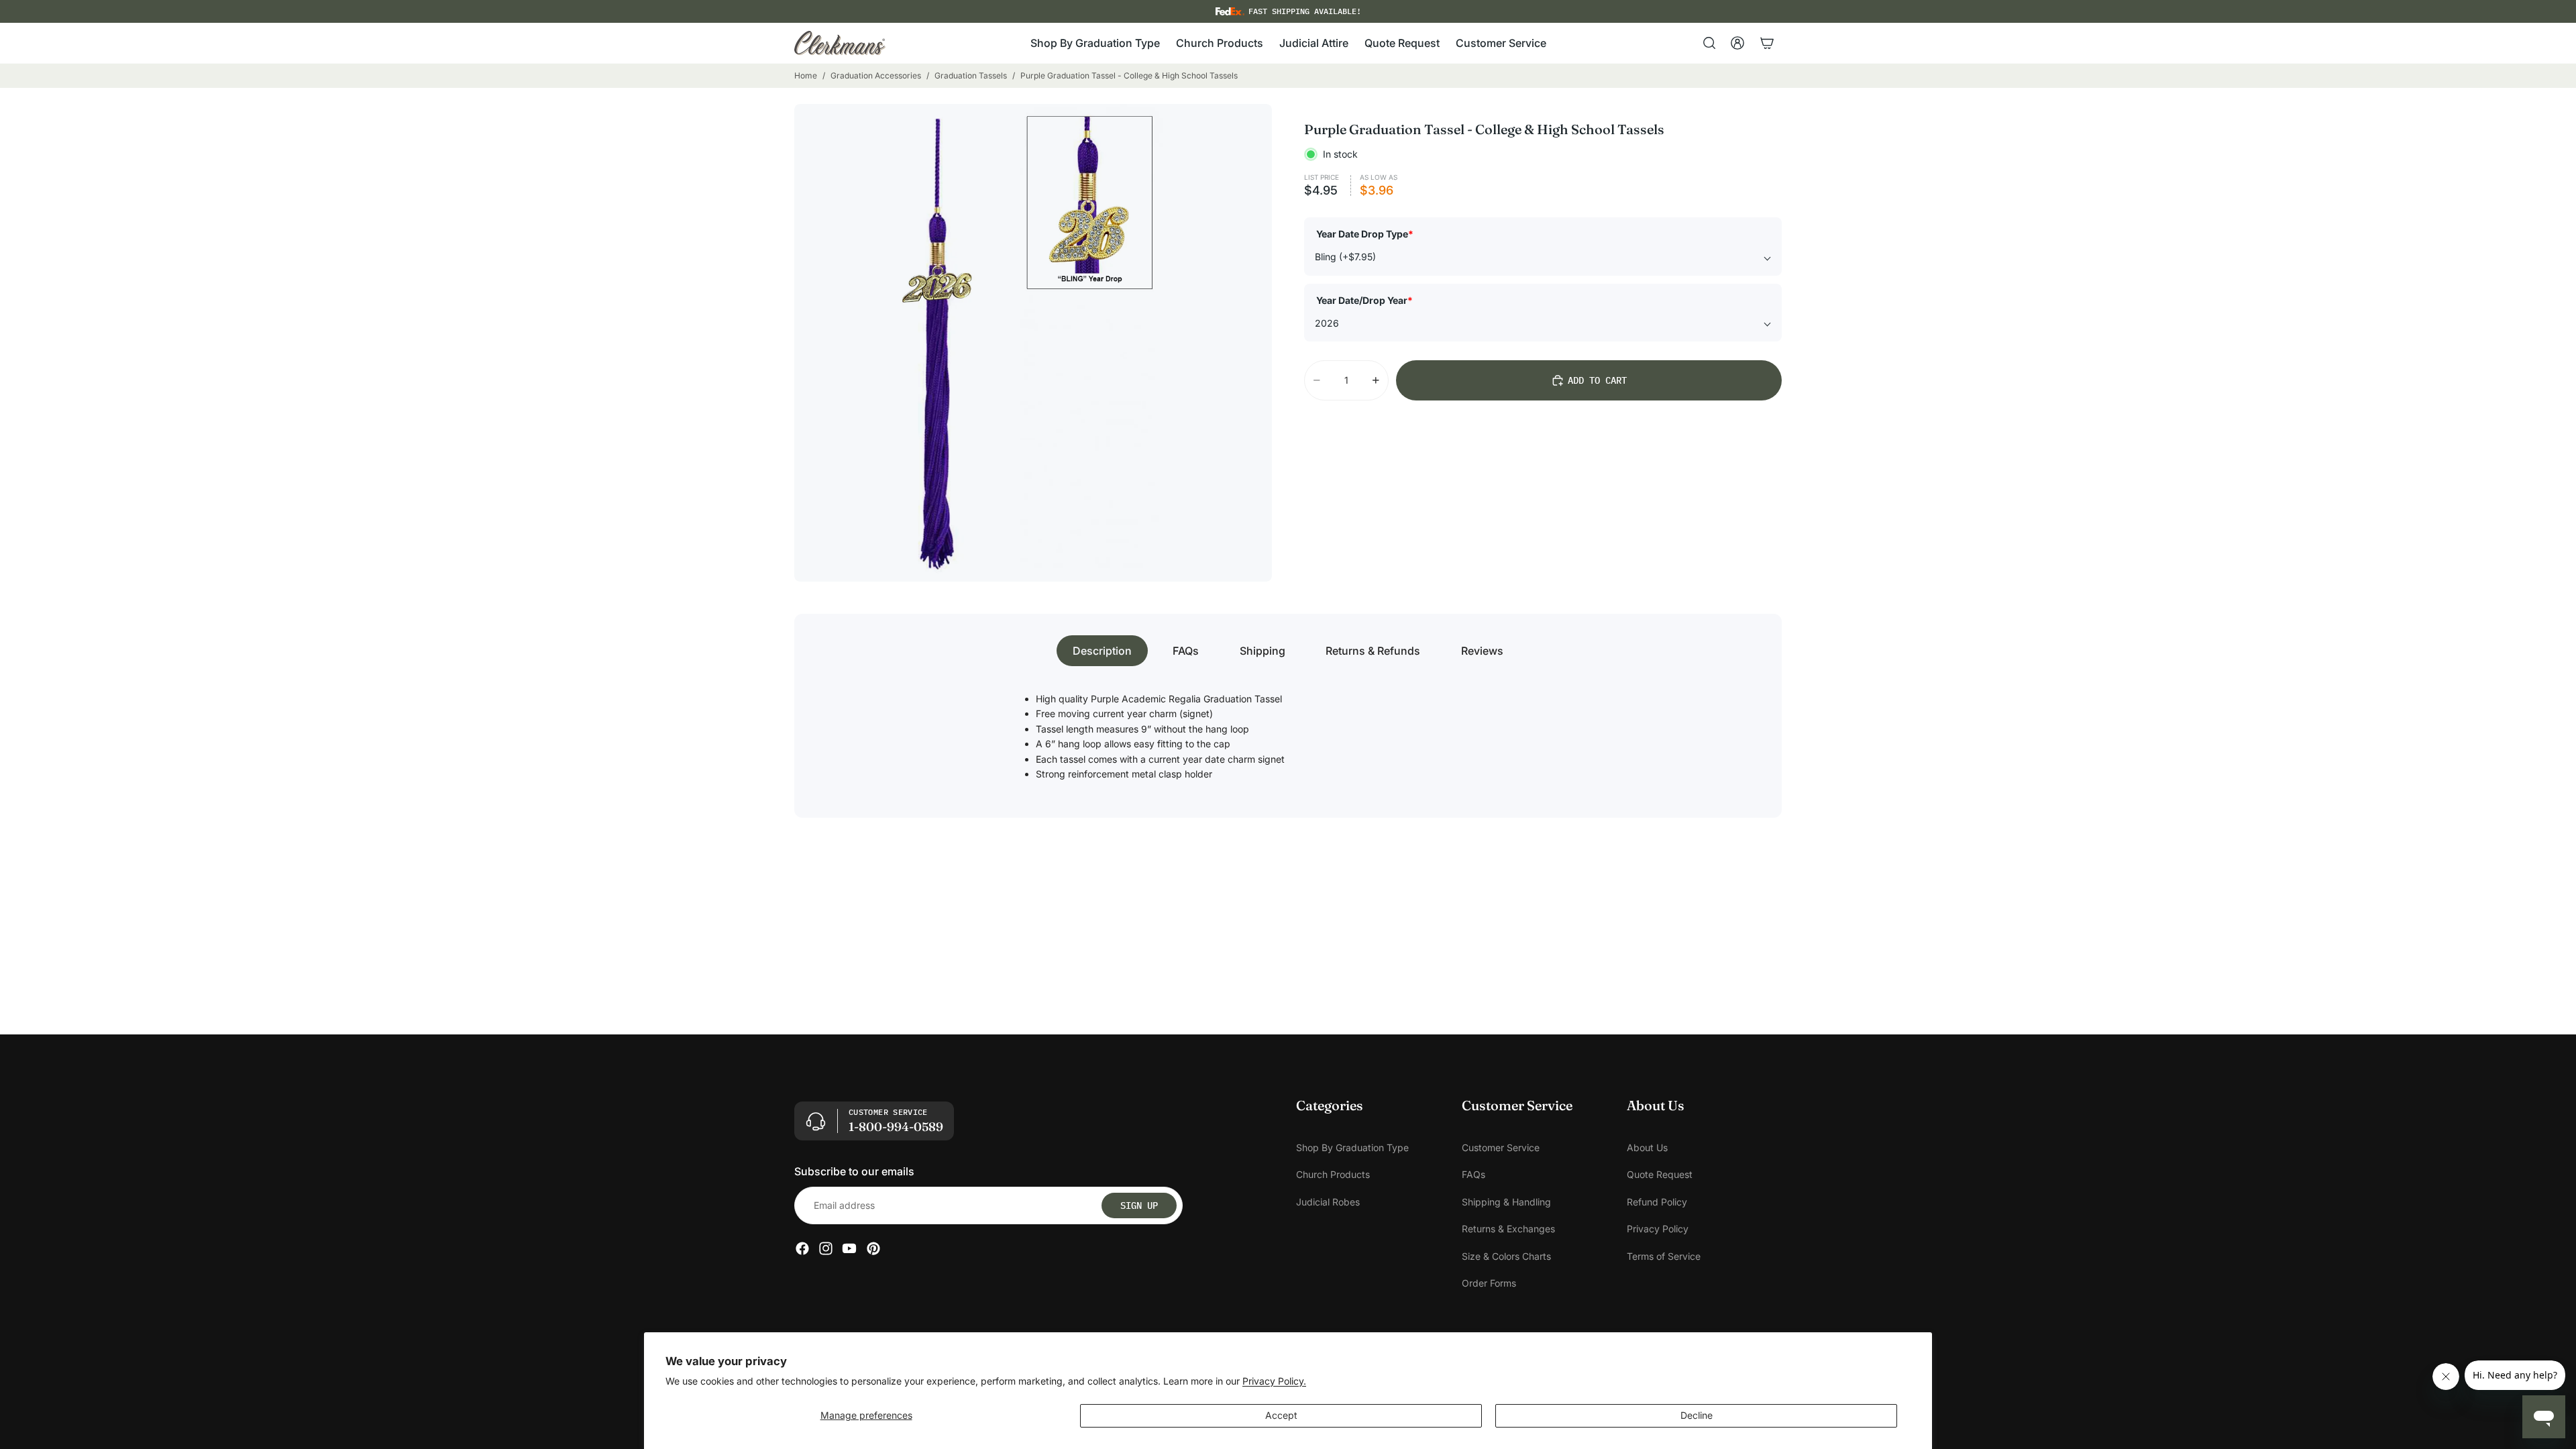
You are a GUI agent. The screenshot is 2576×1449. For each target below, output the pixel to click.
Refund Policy (1657, 1202)
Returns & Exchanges (1508, 1229)
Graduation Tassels (971, 75)
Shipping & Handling (1506, 1202)
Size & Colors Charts (1506, 1256)
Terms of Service (1664, 1256)
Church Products (1333, 1175)
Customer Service (1501, 1147)
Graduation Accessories (876, 75)
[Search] (1709, 43)
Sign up (1139, 1205)
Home (806, 75)
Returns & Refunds (1373, 651)
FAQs (1186, 651)
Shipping (1263, 651)
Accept (1281, 1415)
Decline (1697, 1415)
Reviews (1482, 651)
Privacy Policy (1658, 1229)
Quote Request (1660, 1175)
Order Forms (1489, 1283)
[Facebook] (802, 1249)
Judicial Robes (1328, 1202)
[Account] (1737, 43)
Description (1102, 651)
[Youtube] (849, 1249)
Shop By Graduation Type (1352, 1147)
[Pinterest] (873, 1249)
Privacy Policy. (1274, 1381)
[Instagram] (826, 1249)
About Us (1647, 1147)
